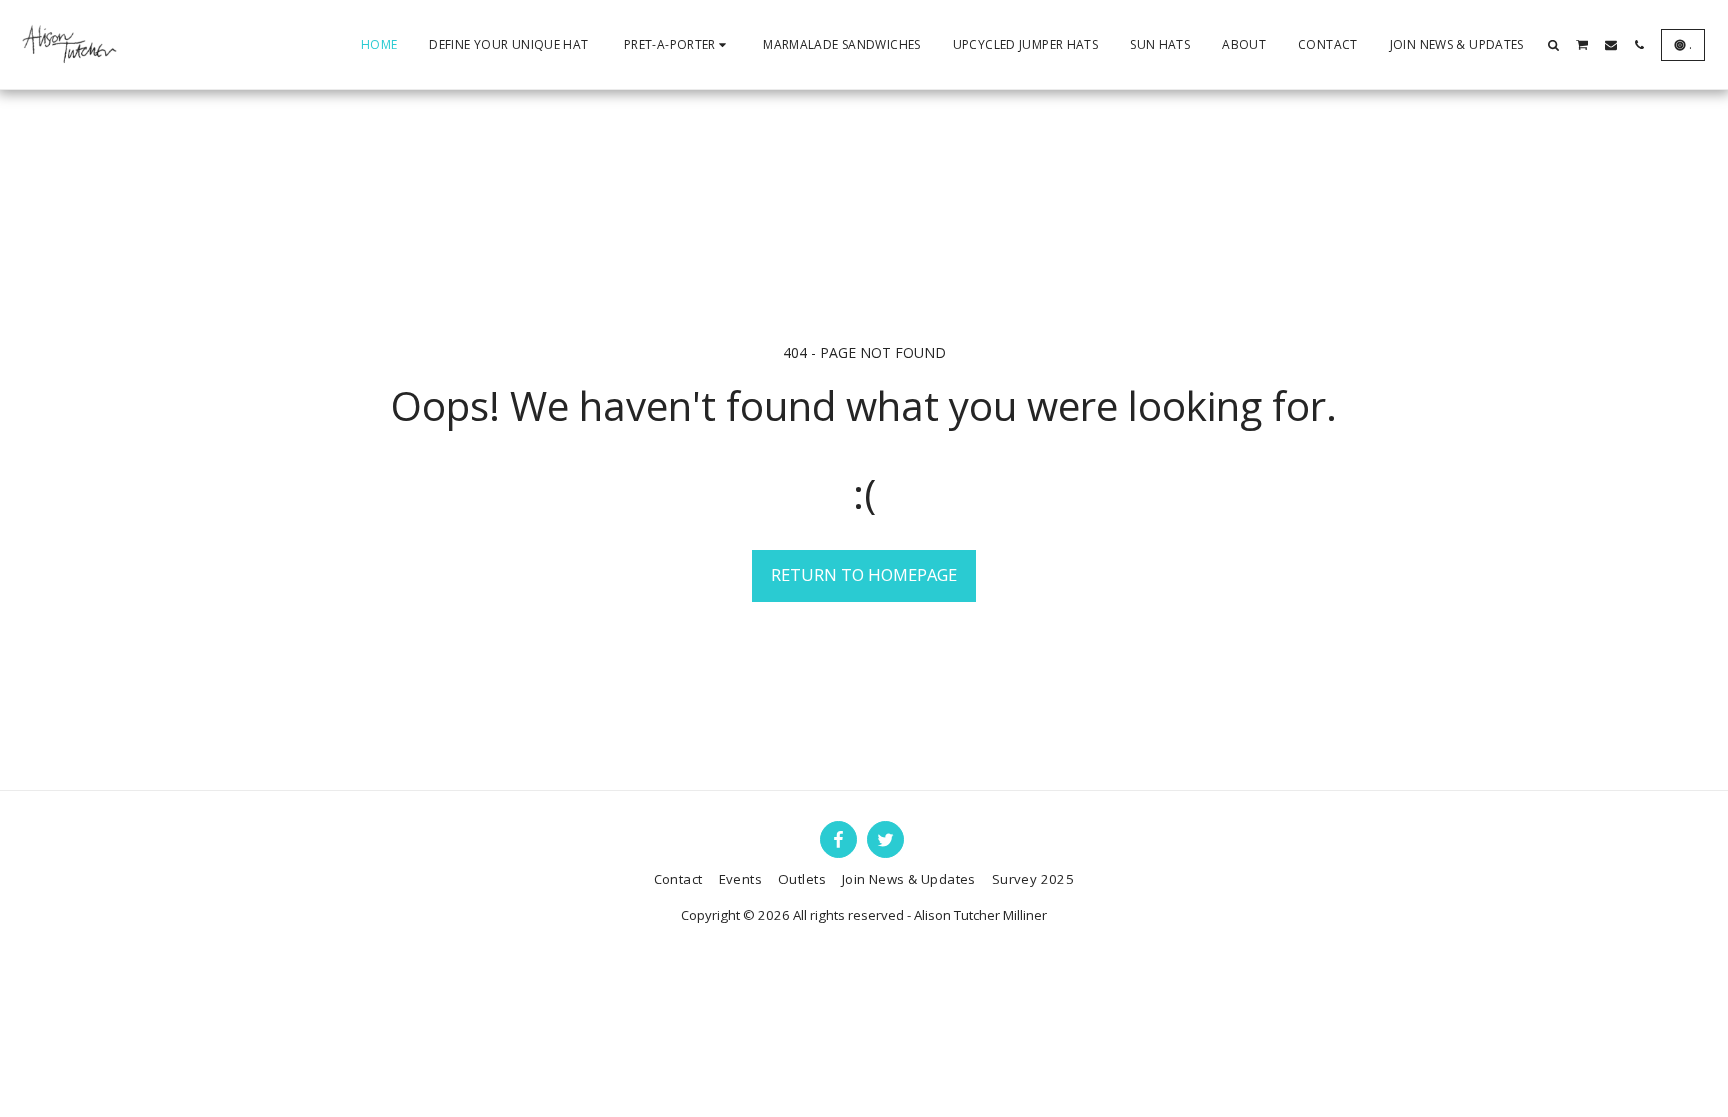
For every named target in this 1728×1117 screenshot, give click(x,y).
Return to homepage (864, 574)
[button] (1554, 45)
